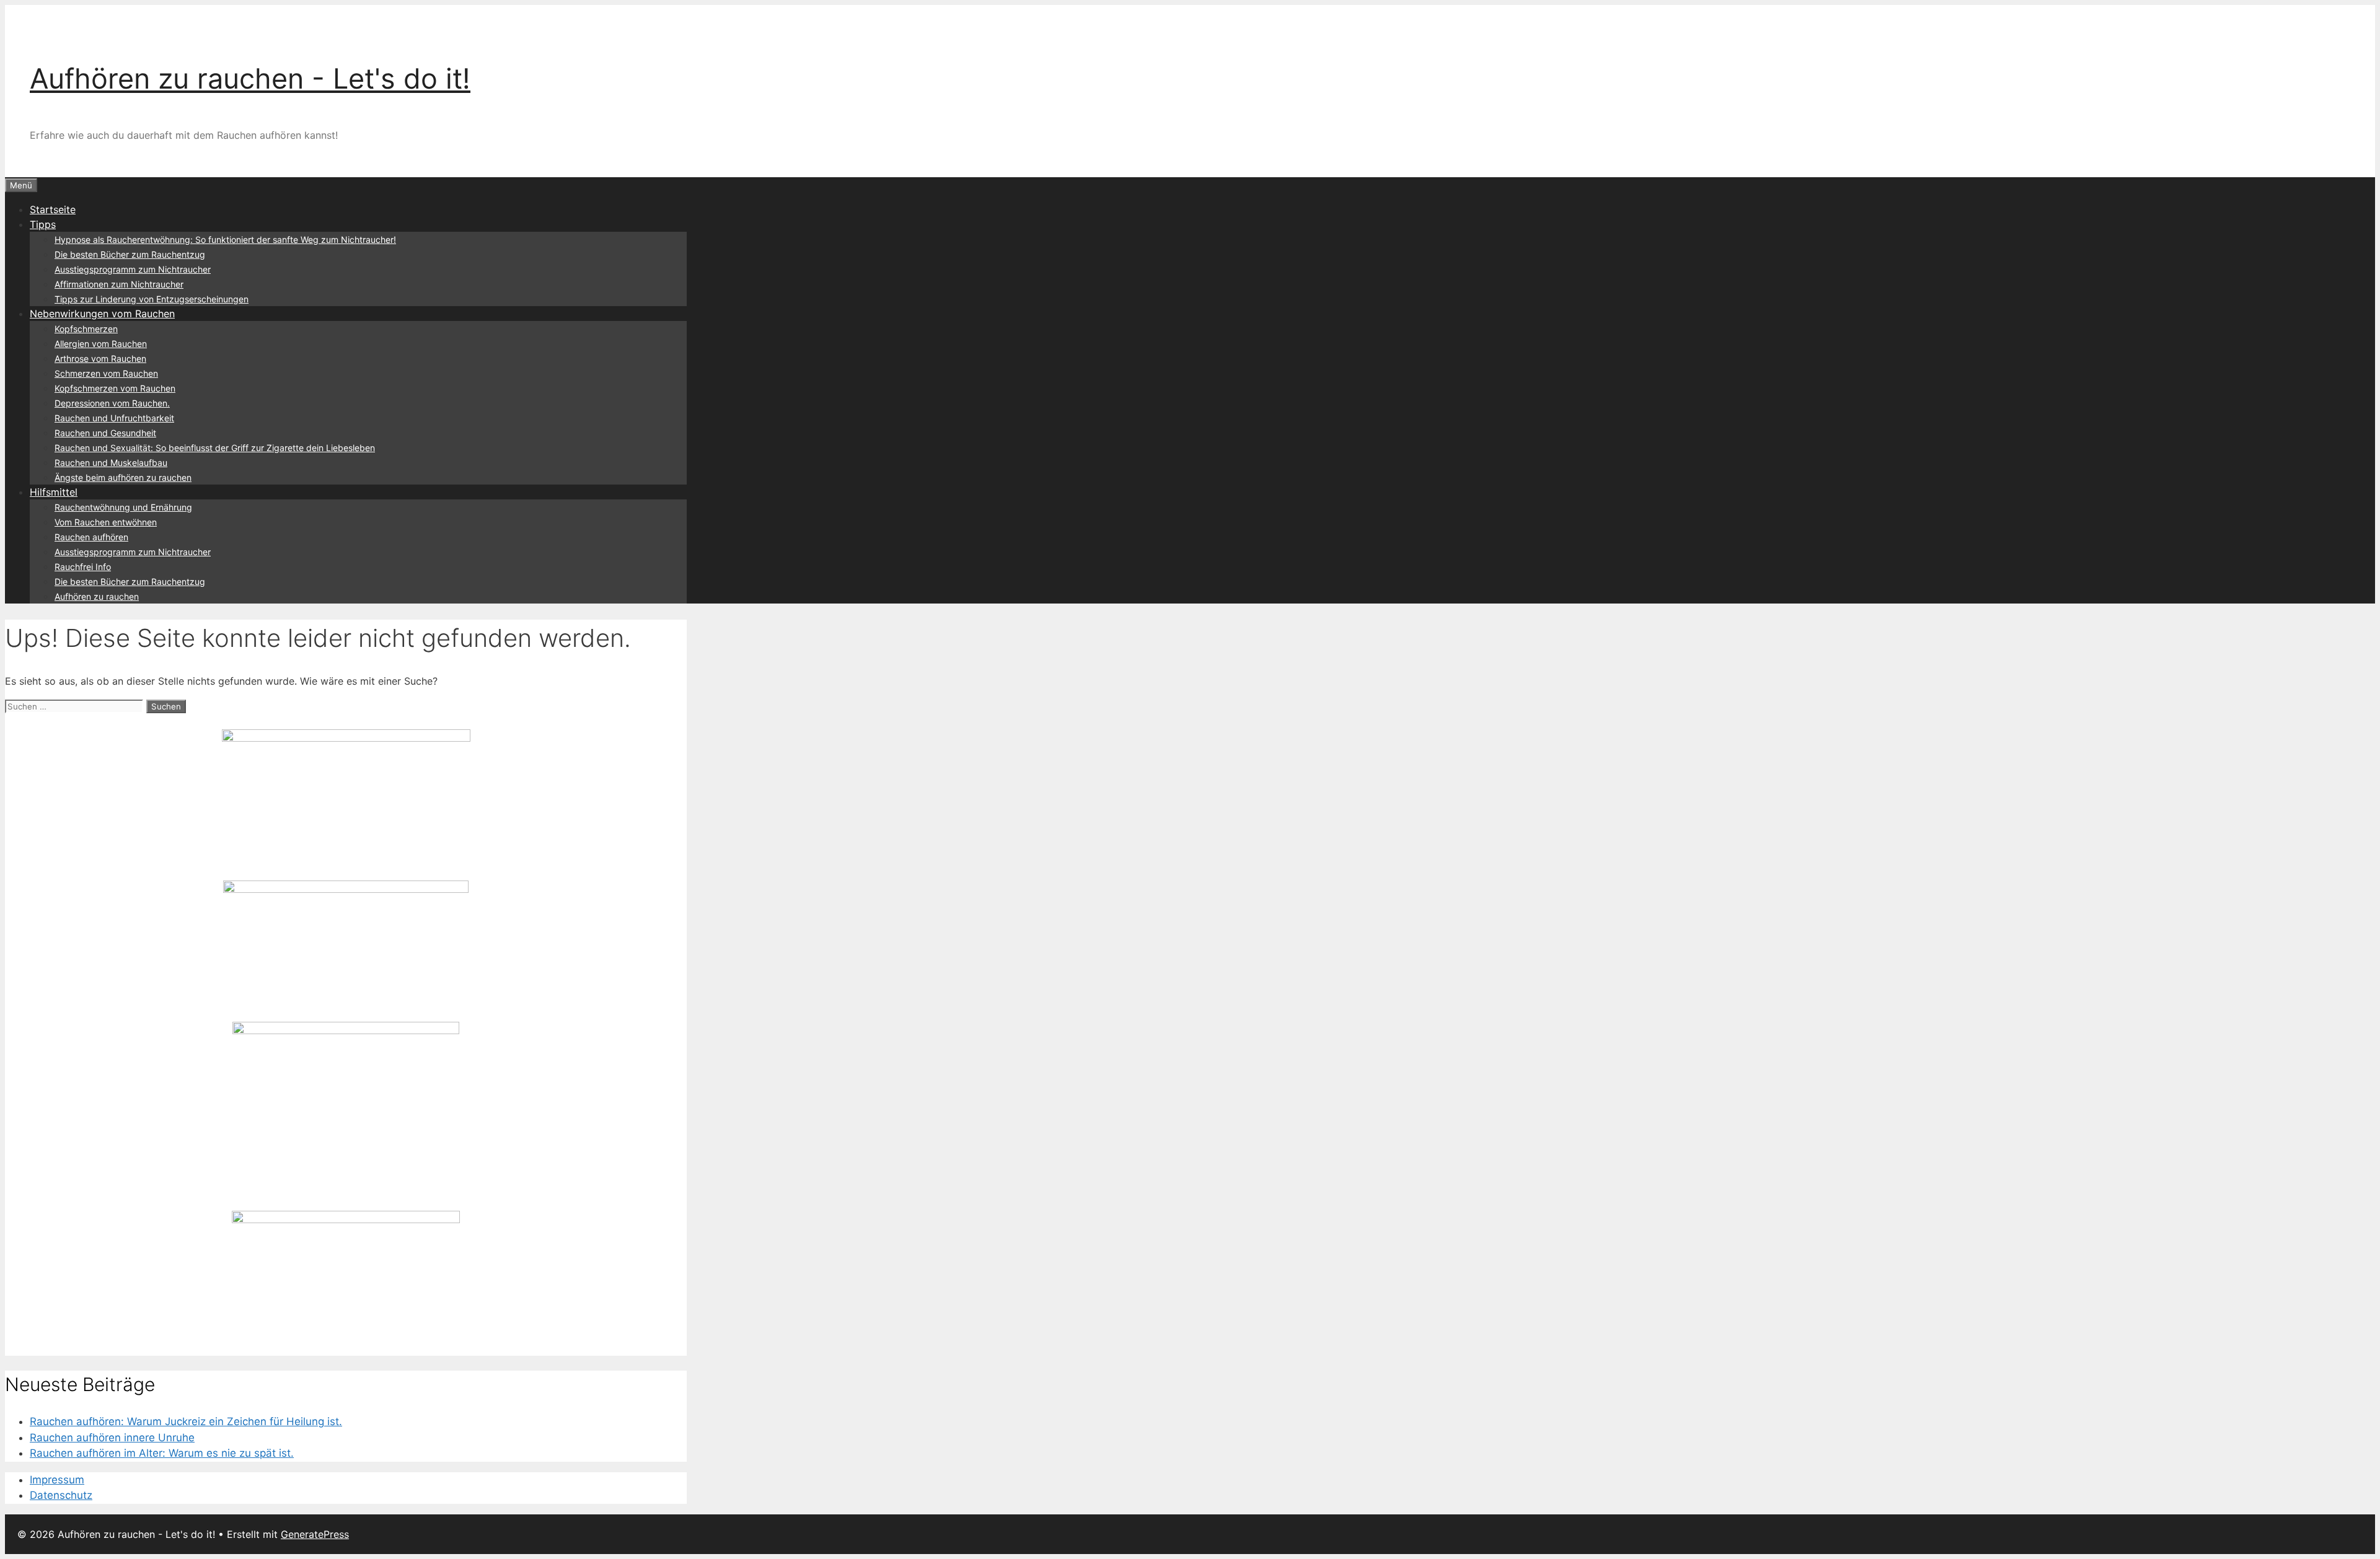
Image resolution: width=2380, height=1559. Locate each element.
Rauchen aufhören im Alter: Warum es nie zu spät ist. (162, 1453)
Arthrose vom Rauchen (100, 358)
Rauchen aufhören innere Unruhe (112, 1438)
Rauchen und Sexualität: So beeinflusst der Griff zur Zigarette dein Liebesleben (215, 448)
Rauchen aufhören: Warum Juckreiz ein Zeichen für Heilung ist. (186, 1421)
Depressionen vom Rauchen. (112, 403)
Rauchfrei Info (83, 567)
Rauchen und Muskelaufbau (111, 463)
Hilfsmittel (54, 492)
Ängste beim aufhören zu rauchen (123, 477)
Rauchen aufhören (91, 537)
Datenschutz (61, 1495)
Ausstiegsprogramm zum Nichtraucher (133, 269)
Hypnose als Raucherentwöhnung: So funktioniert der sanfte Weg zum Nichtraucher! (225, 239)
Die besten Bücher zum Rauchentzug (130, 254)
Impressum (57, 1480)
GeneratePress (315, 1534)
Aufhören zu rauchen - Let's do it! (250, 78)
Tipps (43, 224)
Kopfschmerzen (86, 329)
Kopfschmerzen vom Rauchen (115, 388)
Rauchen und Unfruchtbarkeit (114, 418)
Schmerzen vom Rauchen (106, 373)
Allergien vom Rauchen (101, 344)
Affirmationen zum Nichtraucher (119, 284)
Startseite (53, 209)
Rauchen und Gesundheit (105, 433)
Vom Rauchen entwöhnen (106, 522)
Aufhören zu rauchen (97, 596)
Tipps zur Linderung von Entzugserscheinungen (152, 299)
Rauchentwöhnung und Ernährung (123, 507)
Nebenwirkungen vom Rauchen (102, 314)
